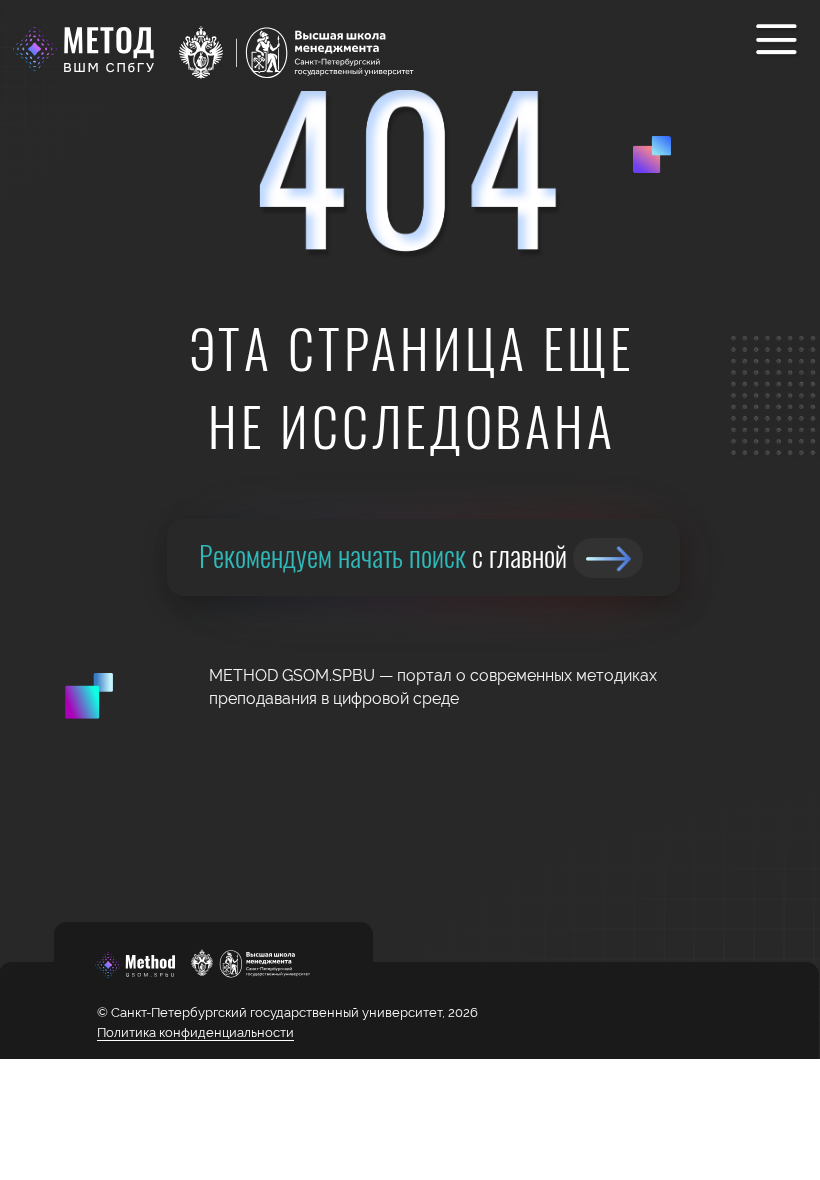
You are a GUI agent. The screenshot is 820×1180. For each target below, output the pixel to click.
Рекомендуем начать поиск (383, 555)
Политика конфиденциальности (195, 1032)
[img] (608, 558)
